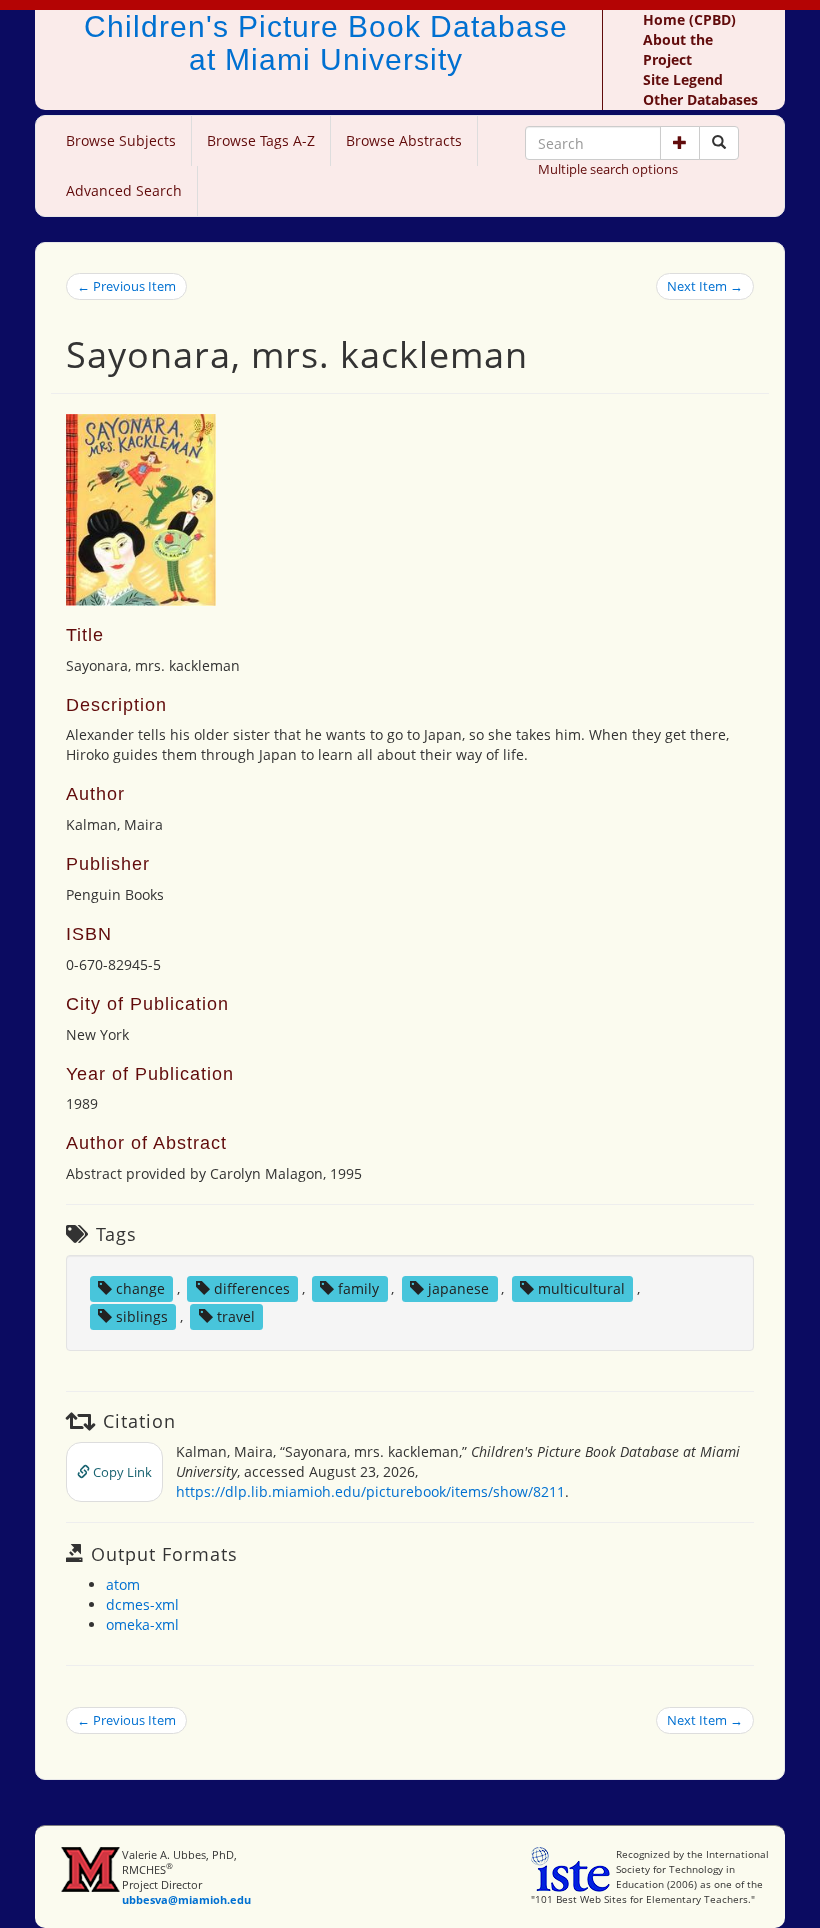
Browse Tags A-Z (261, 140)
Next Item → (705, 286)
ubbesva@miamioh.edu (186, 1899)
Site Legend (683, 79)
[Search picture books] (719, 143)
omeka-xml (142, 1624)
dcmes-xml (142, 1604)
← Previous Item (126, 286)
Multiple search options (608, 169)
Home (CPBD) (689, 19)
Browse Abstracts (404, 140)
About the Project (678, 49)
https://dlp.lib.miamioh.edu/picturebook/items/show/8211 (370, 1491)
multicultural (581, 1288)
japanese (458, 1288)
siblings (142, 1316)
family (358, 1288)
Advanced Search (124, 190)
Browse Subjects (121, 140)
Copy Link (121, 1472)
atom (123, 1584)
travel (236, 1316)
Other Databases (700, 99)
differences (252, 1288)
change (140, 1288)
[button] (680, 143)
